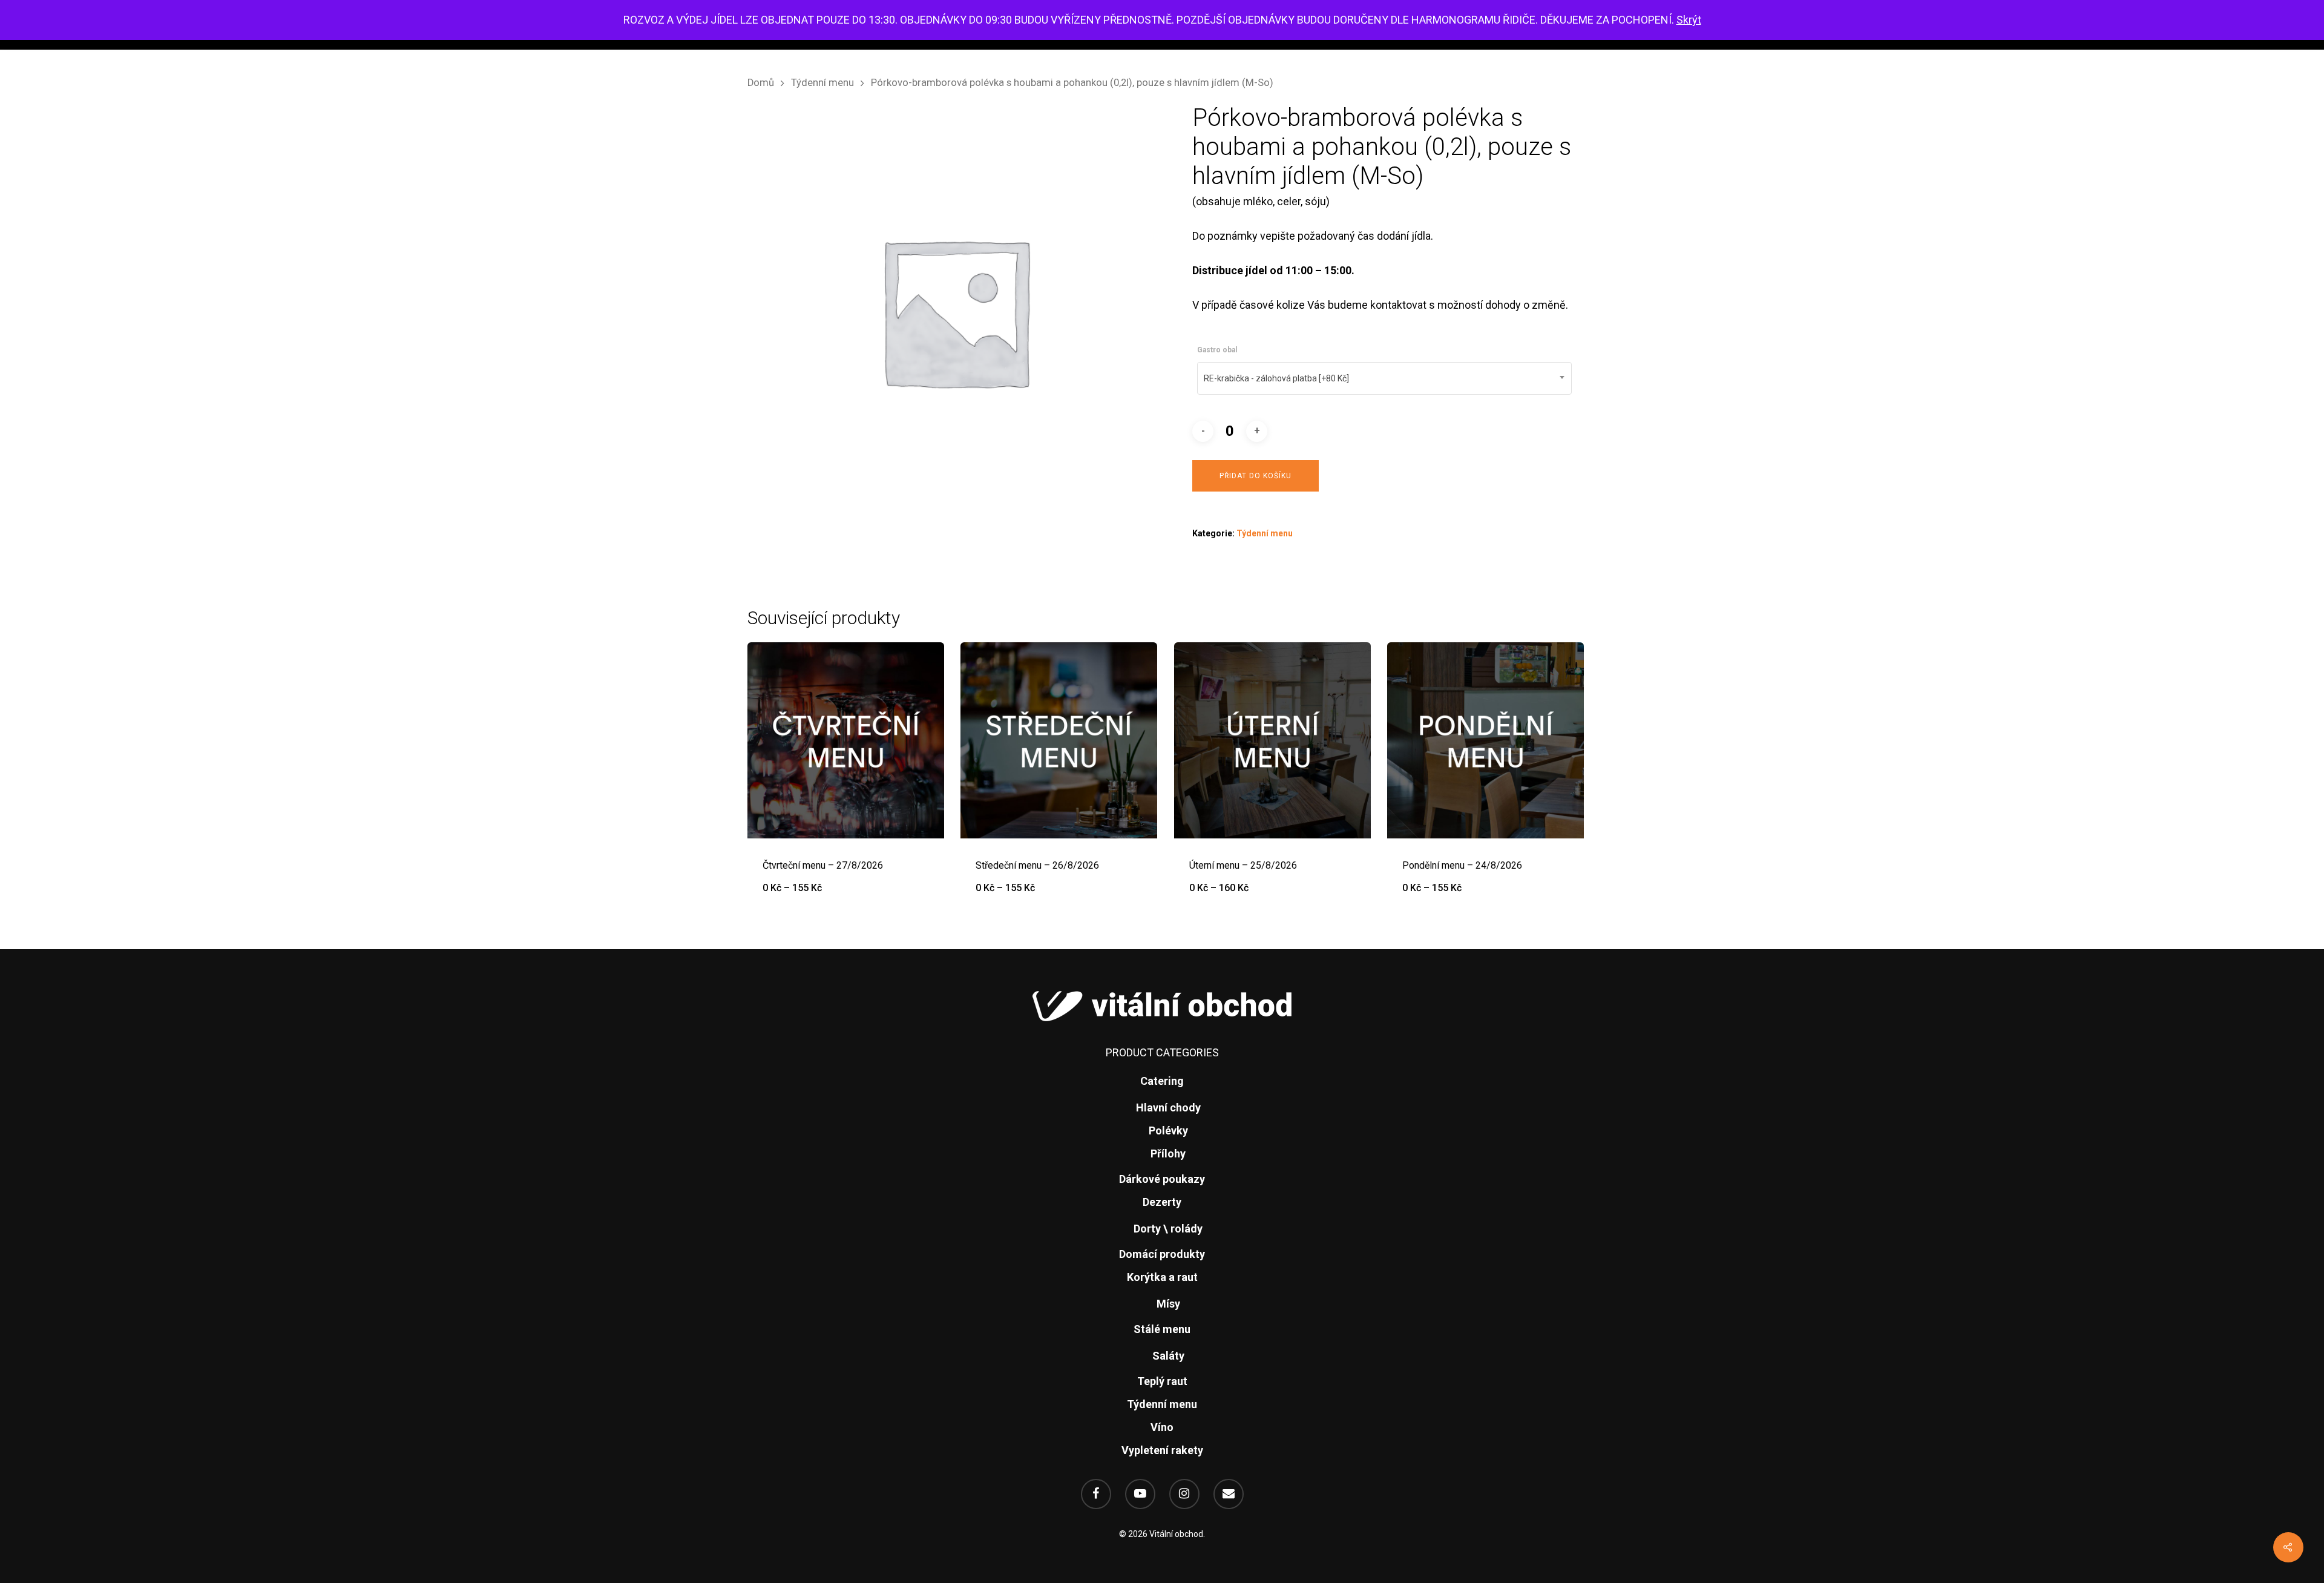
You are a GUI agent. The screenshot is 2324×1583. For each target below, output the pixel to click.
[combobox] (1384, 378)
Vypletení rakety (1162, 1450)
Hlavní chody (1168, 1107)
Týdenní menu (822, 83)
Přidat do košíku (1256, 476)
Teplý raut (1162, 1381)
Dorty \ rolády (1168, 1229)
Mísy (1168, 1304)
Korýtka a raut (1162, 1277)
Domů (761, 83)
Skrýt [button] (1689, 20)
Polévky (1168, 1130)
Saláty (1168, 1356)
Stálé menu (1162, 1329)
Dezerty (1162, 1202)
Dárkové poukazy (1162, 1179)
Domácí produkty (1162, 1254)
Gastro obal (1217, 350)
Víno (1162, 1427)
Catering (1162, 1081)
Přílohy (1168, 1154)
